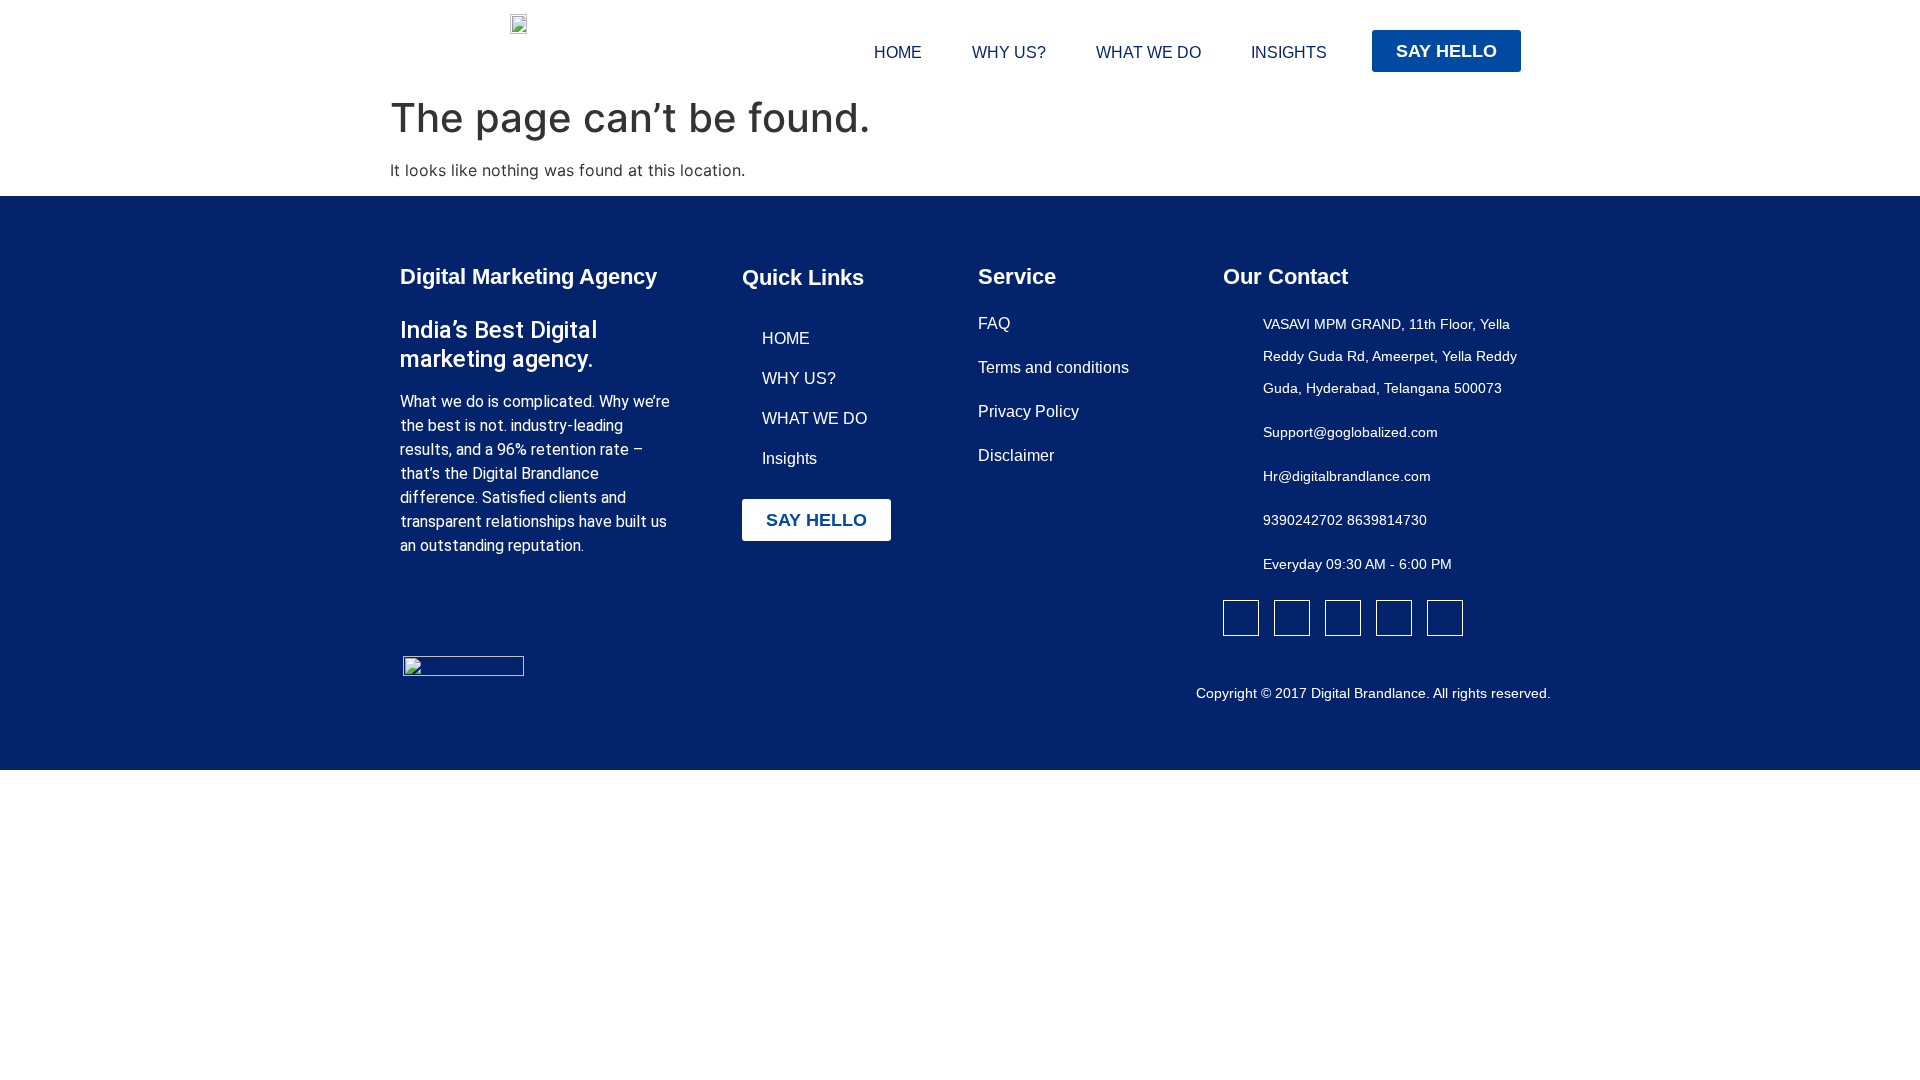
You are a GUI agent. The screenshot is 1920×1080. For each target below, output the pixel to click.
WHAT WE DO (1148, 52)
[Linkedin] (1394, 618)
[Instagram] (1292, 618)
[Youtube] (1445, 618)
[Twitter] (1343, 618)
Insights (1289, 52)
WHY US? (1009, 52)
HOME (898, 52)
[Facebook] (1241, 618)
